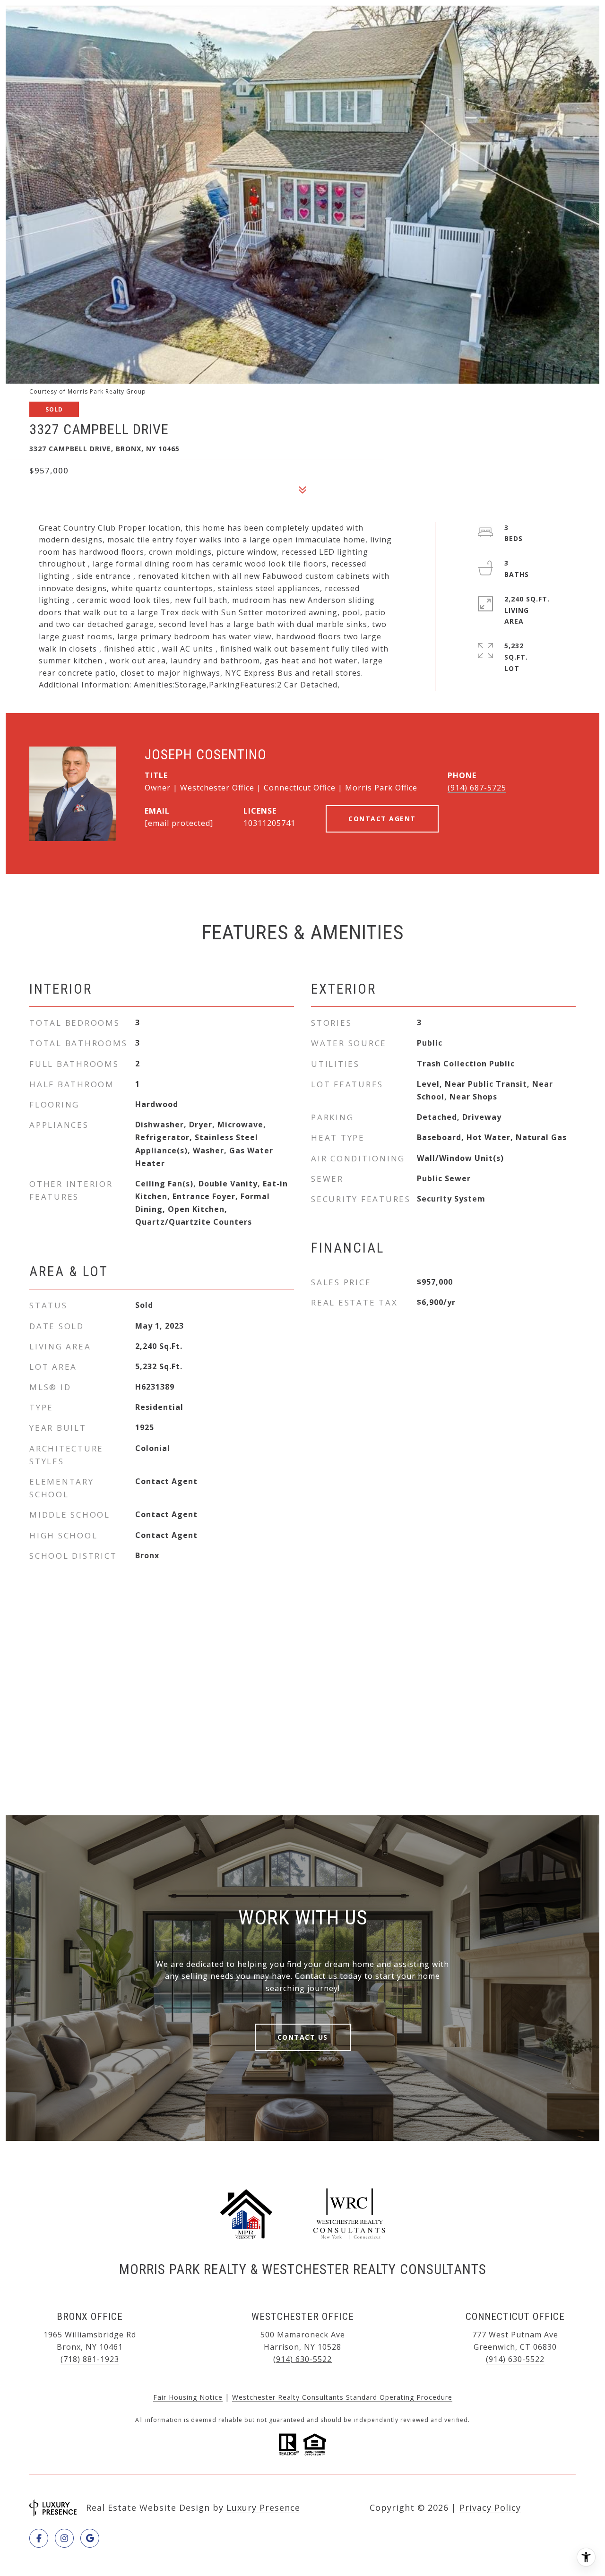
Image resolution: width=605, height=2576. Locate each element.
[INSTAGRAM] (64, 2538)
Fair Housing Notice (188, 2397)
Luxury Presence (263, 2507)
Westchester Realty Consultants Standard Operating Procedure (342, 2397)
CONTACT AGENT (382, 819)
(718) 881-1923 (90, 2359)
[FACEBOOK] (39, 2538)
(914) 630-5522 (302, 2359)
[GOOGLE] (90, 2538)
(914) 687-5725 (477, 788)
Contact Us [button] (303, 2037)
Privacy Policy (490, 2507)
